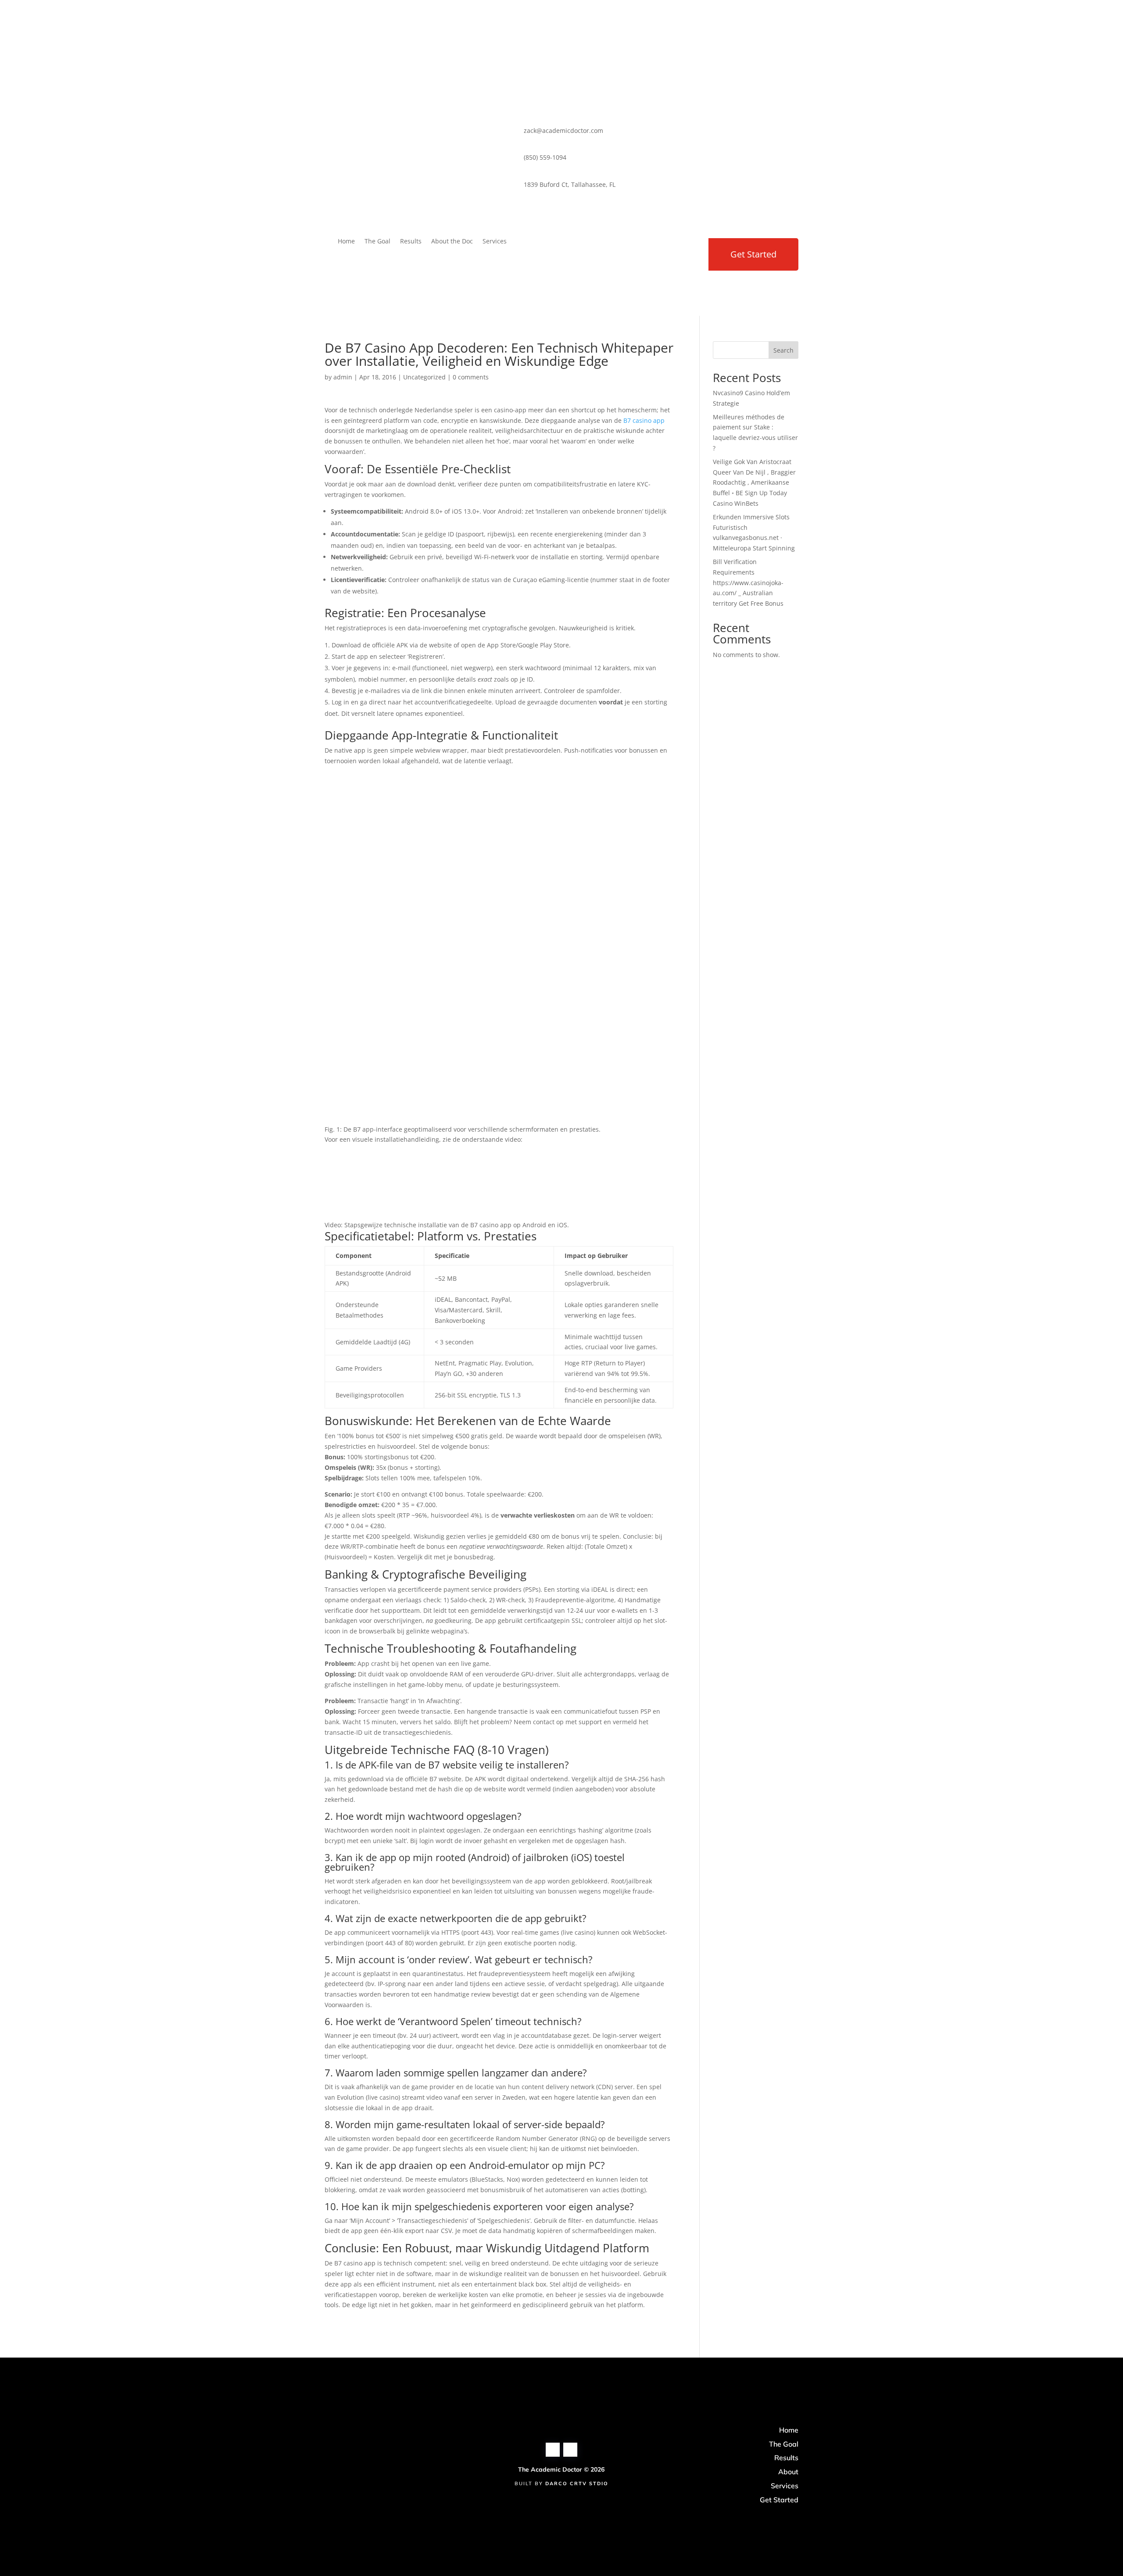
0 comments (471, 377)
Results (411, 242)
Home (346, 242)
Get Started (753, 254)
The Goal (377, 242)
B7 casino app (644, 420)
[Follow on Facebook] (553, 243)
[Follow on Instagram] (528, 243)
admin (343, 377)
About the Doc (452, 242)
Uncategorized (424, 377)
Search (783, 350)
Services (495, 242)
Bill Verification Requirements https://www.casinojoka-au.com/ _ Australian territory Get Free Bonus (748, 582)
